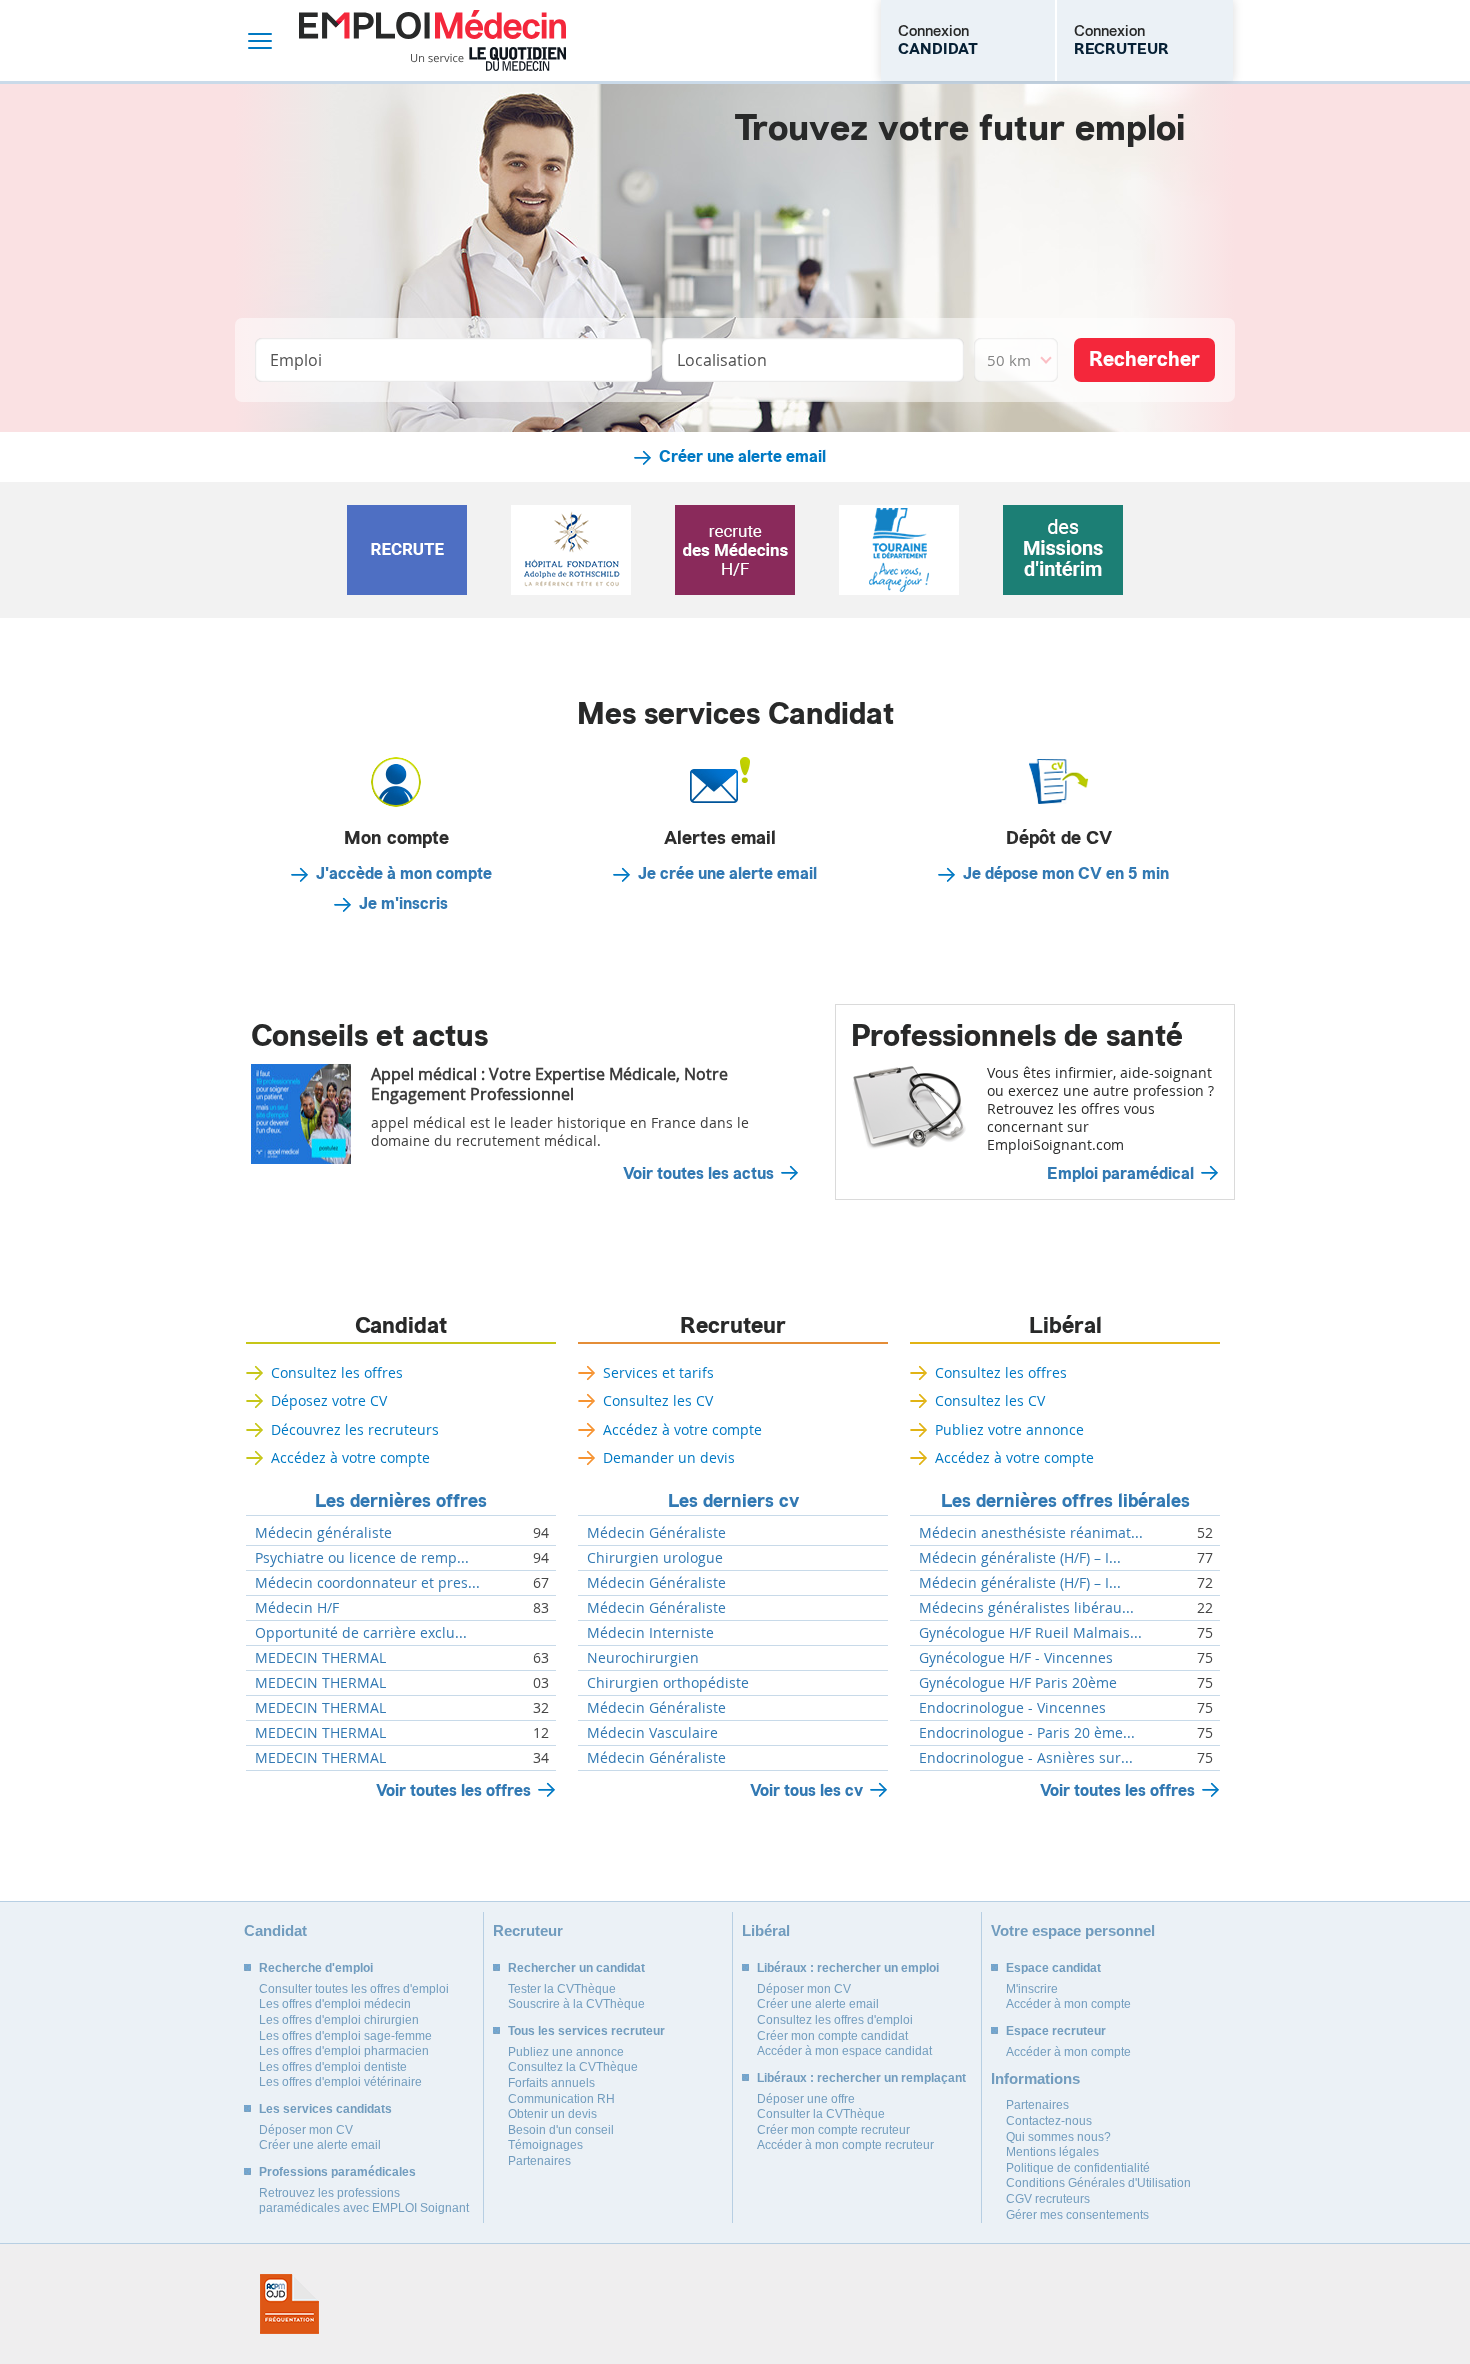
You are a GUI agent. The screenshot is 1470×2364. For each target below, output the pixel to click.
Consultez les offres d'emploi (835, 2020)
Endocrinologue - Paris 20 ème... (1027, 1733)
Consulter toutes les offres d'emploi (354, 1989)
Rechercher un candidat (576, 1968)
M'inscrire (1032, 1989)
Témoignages (545, 2145)
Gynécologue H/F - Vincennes (1016, 1658)
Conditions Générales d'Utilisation (1098, 2183)
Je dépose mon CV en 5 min (1066, 874)
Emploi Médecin (432, 40)
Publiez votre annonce (1009, 1429)
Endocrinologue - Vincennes (1012, 1708)
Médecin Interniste (650, 1633)
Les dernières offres (401, 1501)
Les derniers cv (733, 1501)
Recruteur (733, 1326)
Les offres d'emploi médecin (335, 2004)
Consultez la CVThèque (573, 2067)
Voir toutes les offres (453, 1790)
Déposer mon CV (306, 2130)
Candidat (401, 1326)
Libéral (1065, 1326)
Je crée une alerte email (727, 874)
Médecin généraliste (323, 1533)
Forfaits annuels (551, 2083)
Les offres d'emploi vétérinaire (340, 2082)
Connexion (938, 40)
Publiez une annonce (566, 2052)
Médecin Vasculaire (652, 1733)
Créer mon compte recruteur (833, 2130)
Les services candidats (325, 2109)
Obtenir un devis (552, 2114)
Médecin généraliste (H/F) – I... (1020, 1558)
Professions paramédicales (337, 2172)
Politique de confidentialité (1078, 2168)
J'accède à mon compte (404, 874)
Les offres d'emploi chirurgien (339, 2020)
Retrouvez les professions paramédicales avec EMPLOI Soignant (364, 2201)
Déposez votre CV (329, 1400)
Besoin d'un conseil (561, 2130)
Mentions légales (1052, 2152)
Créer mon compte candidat (832, 2036)
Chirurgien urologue (655, 1558)
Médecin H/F (297, 1608)
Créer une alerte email (742, 457)
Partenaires (539, 2161)
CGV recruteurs (1048, 2199)
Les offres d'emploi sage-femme (345, 2036)
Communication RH (561, 2099)
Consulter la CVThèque (821, 2114)
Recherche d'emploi (316, 1968)
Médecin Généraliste (656, 1533)
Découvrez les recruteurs (355, 1429)
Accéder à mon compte (1068, 2004)
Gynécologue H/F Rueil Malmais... (1030, 1633)
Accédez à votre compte (350, 1457)
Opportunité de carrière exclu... (361, 1633)
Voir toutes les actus (698, 1174)
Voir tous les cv (806, 1790)
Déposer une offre (806, 2099)
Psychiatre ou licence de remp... (362, 1558)
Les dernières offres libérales (1065, 1501)
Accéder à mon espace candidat (844, 2051)
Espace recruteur (1056, 2031)
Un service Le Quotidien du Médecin (488, 59)
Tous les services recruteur (586, 2031)
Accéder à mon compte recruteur (845, 2145)
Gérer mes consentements (1077, 2215)
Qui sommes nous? (1058, 2137)
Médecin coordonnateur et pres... (367, 1583)
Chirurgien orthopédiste (668, 1683)
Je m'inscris (403, 904)
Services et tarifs (658, 1372)
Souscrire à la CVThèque (576, 2004)
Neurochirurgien (643, 1658)
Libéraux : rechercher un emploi (848, 1968)
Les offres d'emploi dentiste (333, 2067)
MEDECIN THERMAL (320, 1658)
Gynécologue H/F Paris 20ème (1018, 1683)
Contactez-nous (1049, 2121)
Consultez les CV (658, 1400)
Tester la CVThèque (562, 1989)
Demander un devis (669, 1457)
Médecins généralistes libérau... (1026, 1608)
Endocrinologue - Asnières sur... (1026, 1758)
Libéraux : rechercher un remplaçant (861, 2078)
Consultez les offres (337, 1372)
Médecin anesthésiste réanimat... (1031, 1533)
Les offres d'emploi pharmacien (344, 2051)
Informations (1035, 2078)
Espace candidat (1053, 1968)
